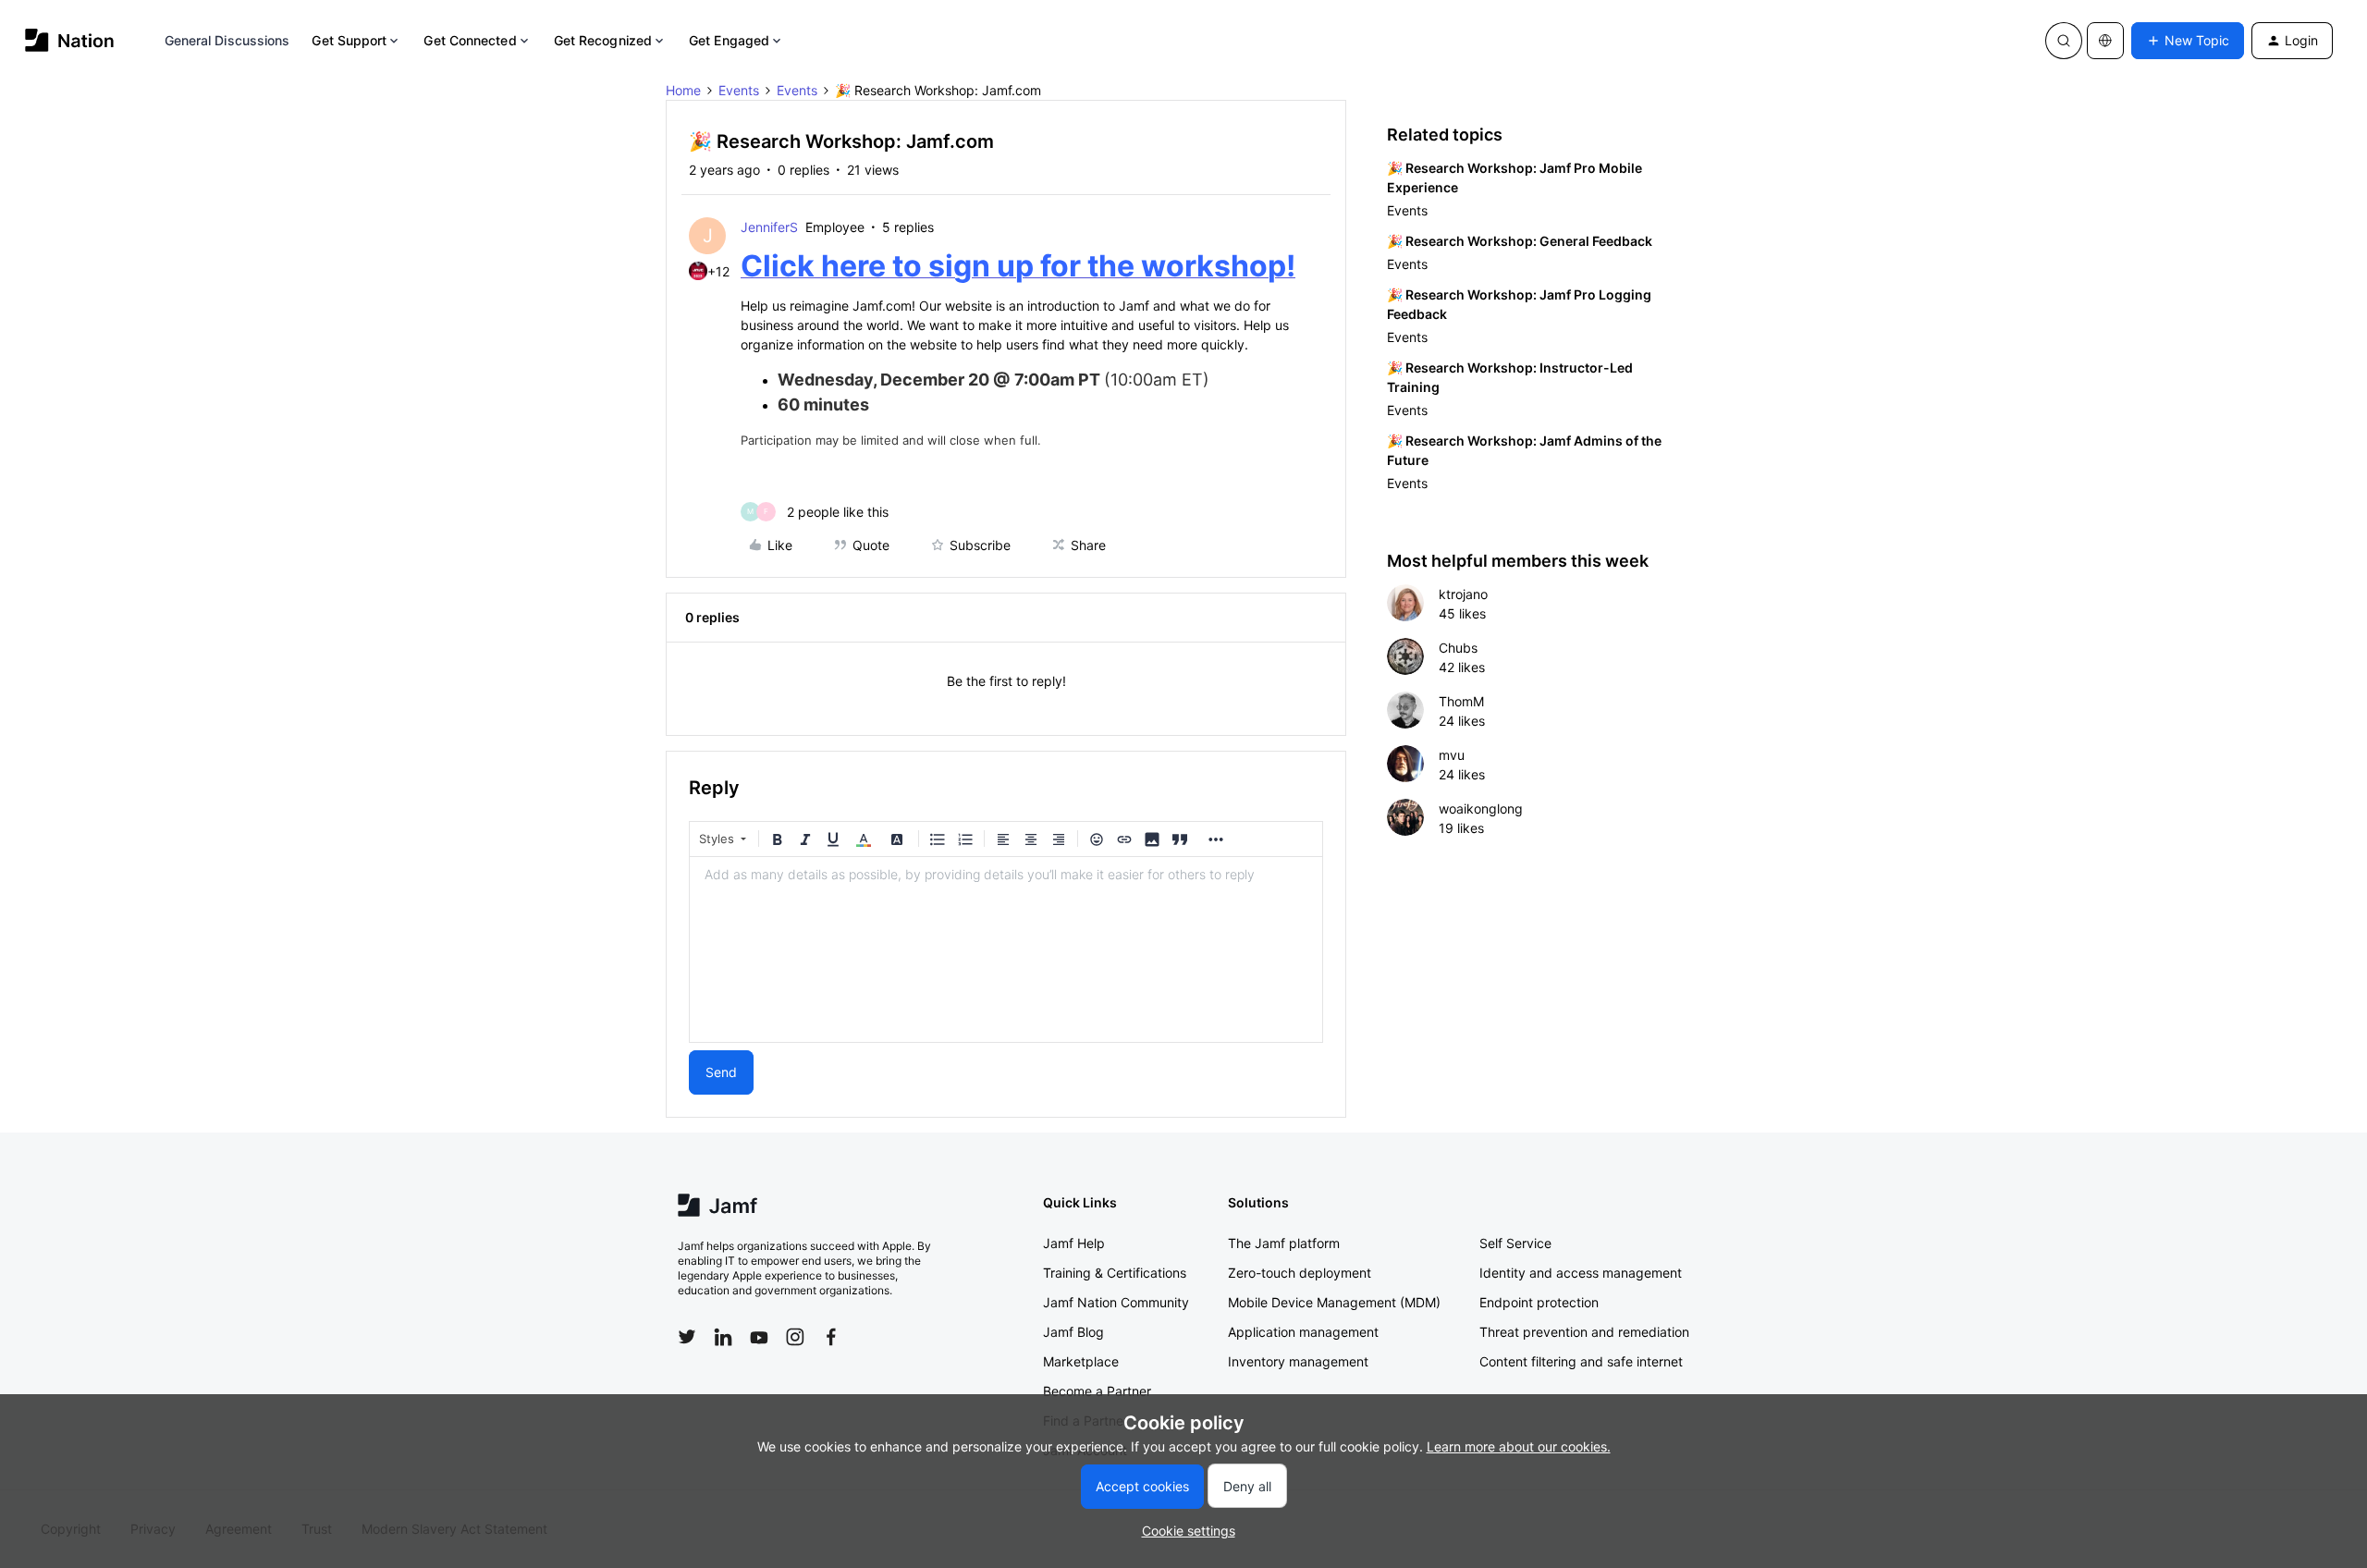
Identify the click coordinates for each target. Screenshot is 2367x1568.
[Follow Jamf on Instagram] (795, 1337)
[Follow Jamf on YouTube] (759, 1337)
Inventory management (1298, 1361)
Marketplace (1081, 1361)
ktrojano (1463, 594)
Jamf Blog (1073, 1332)
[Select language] (2105, 41)
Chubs (1458, 648)
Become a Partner (1097, 1391)
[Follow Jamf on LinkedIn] (723, 1337)
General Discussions (227, 40)
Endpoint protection (1539, 1302)
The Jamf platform (1284, 1243)
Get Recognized (603, 40)
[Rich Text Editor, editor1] (1006, 949)
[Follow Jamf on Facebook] (831, 1337)
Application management (1303, 1332)
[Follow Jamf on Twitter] (687, 1337)
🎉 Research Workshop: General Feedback (1520, 241)
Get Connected (470, 40)
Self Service (1515, 1243)
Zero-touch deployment (1300, 1273)
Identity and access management (1581, 1273)
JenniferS (769, 227)
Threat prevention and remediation (1584, 1332)
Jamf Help (1074, 1243)
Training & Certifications (1115, 1273)
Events (739, 90)
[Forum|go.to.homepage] (70, 40)
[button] (2188, 41)
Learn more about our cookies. (1519, 1446)
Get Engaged (729, 40)
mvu (1452, 755)
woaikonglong (1481, 808)
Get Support (349, 40)
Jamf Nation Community (1116, 1302)
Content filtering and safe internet (1581, 1361)
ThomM (1461, 701)
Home (683, 90)
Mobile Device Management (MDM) (1334, 1302)
